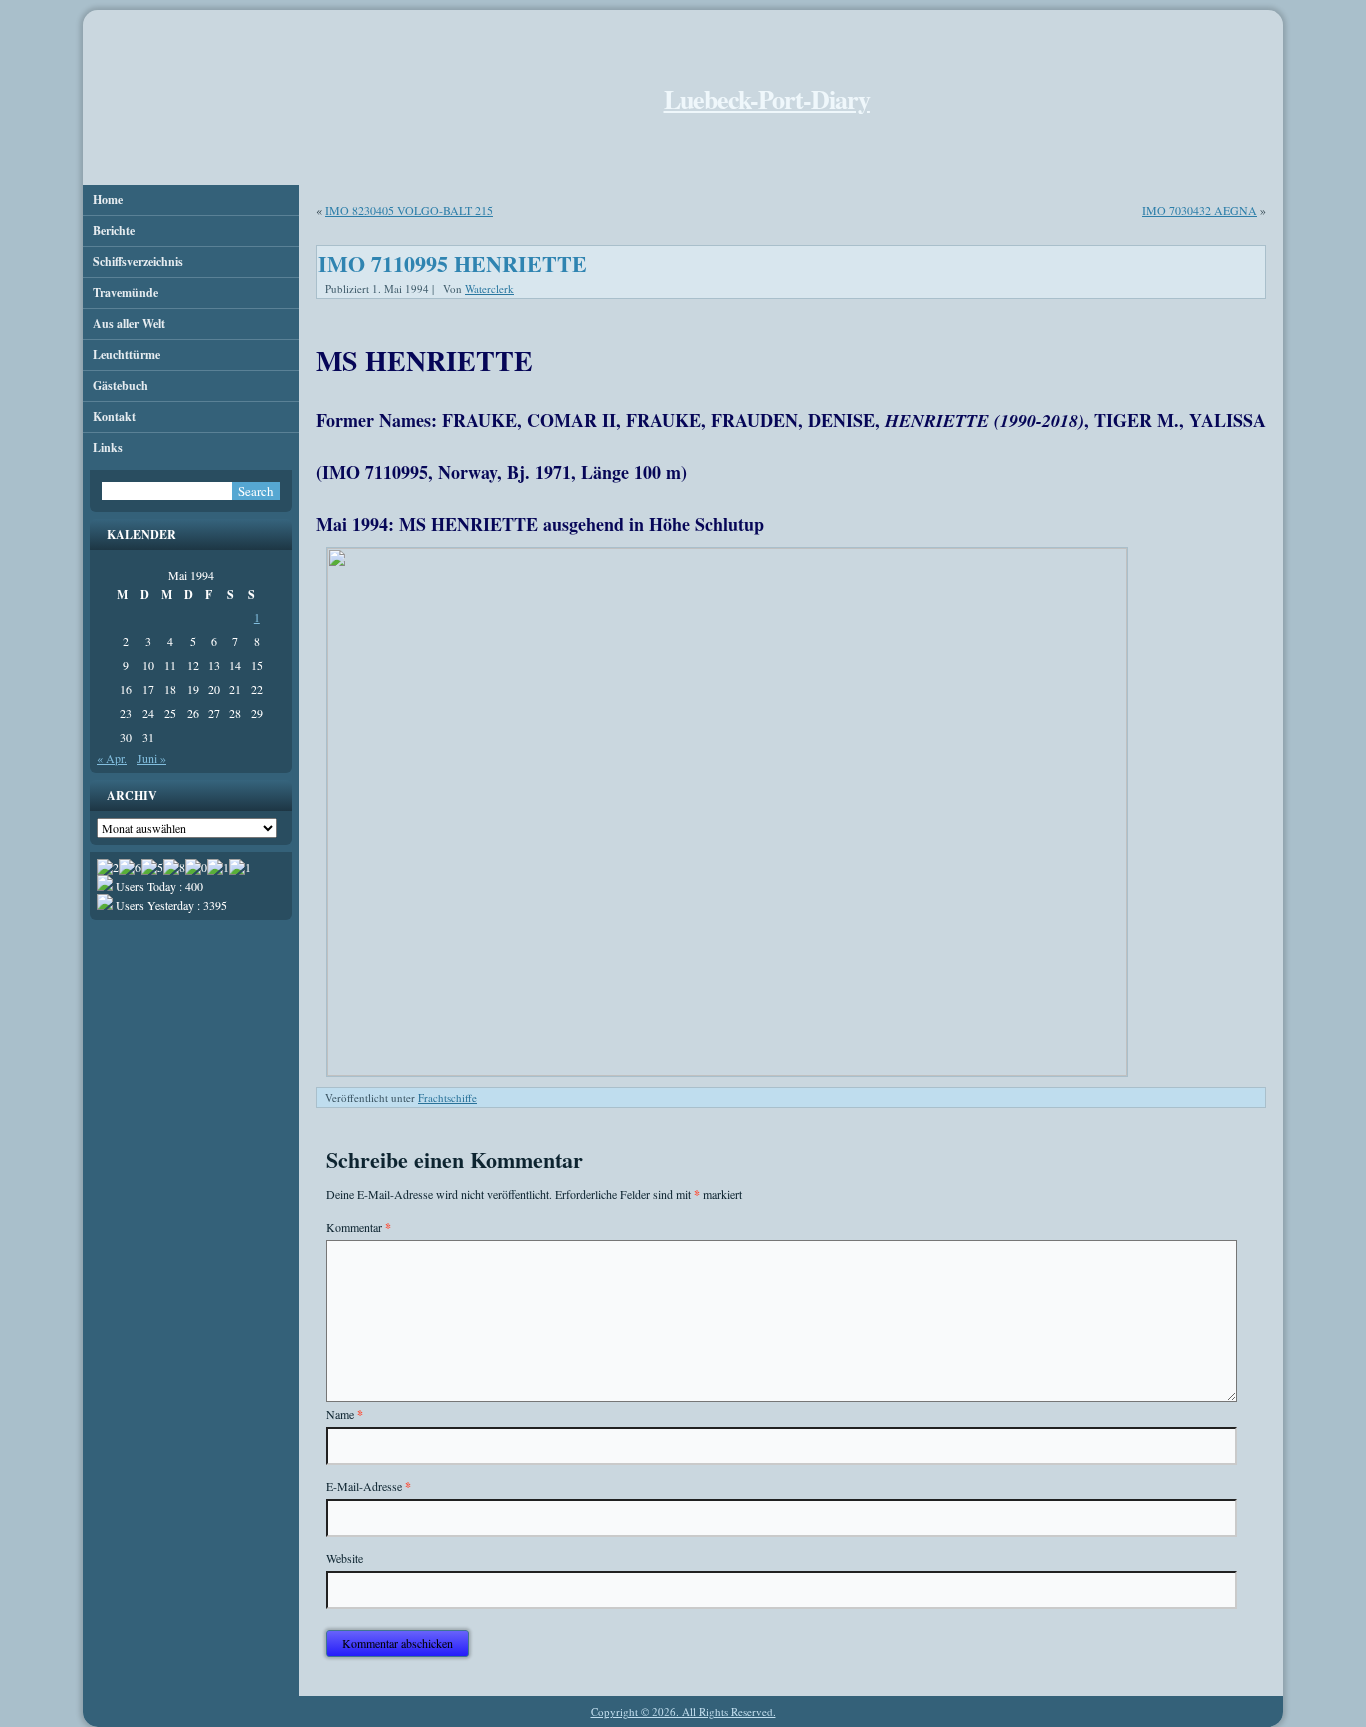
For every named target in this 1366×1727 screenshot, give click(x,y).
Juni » (151, 758)
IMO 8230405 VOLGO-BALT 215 (409, 210)
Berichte (114, 230)
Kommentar (358, 1227)
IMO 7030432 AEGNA (1199, 210)
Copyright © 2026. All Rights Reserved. (683, 1711)
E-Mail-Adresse (368, 1486)
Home (108, 199)
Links (108, 447)
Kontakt (114, 416)
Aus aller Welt (129, 323)
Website (344, 1558)
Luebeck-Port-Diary (767, 99)
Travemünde (125, 292)
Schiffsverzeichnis (138, 261)
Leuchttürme (126, 354)
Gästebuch (120, 385)
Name (344, 1414)
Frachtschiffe (447, 1097)
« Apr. (112, 758)
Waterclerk (489, 288)
